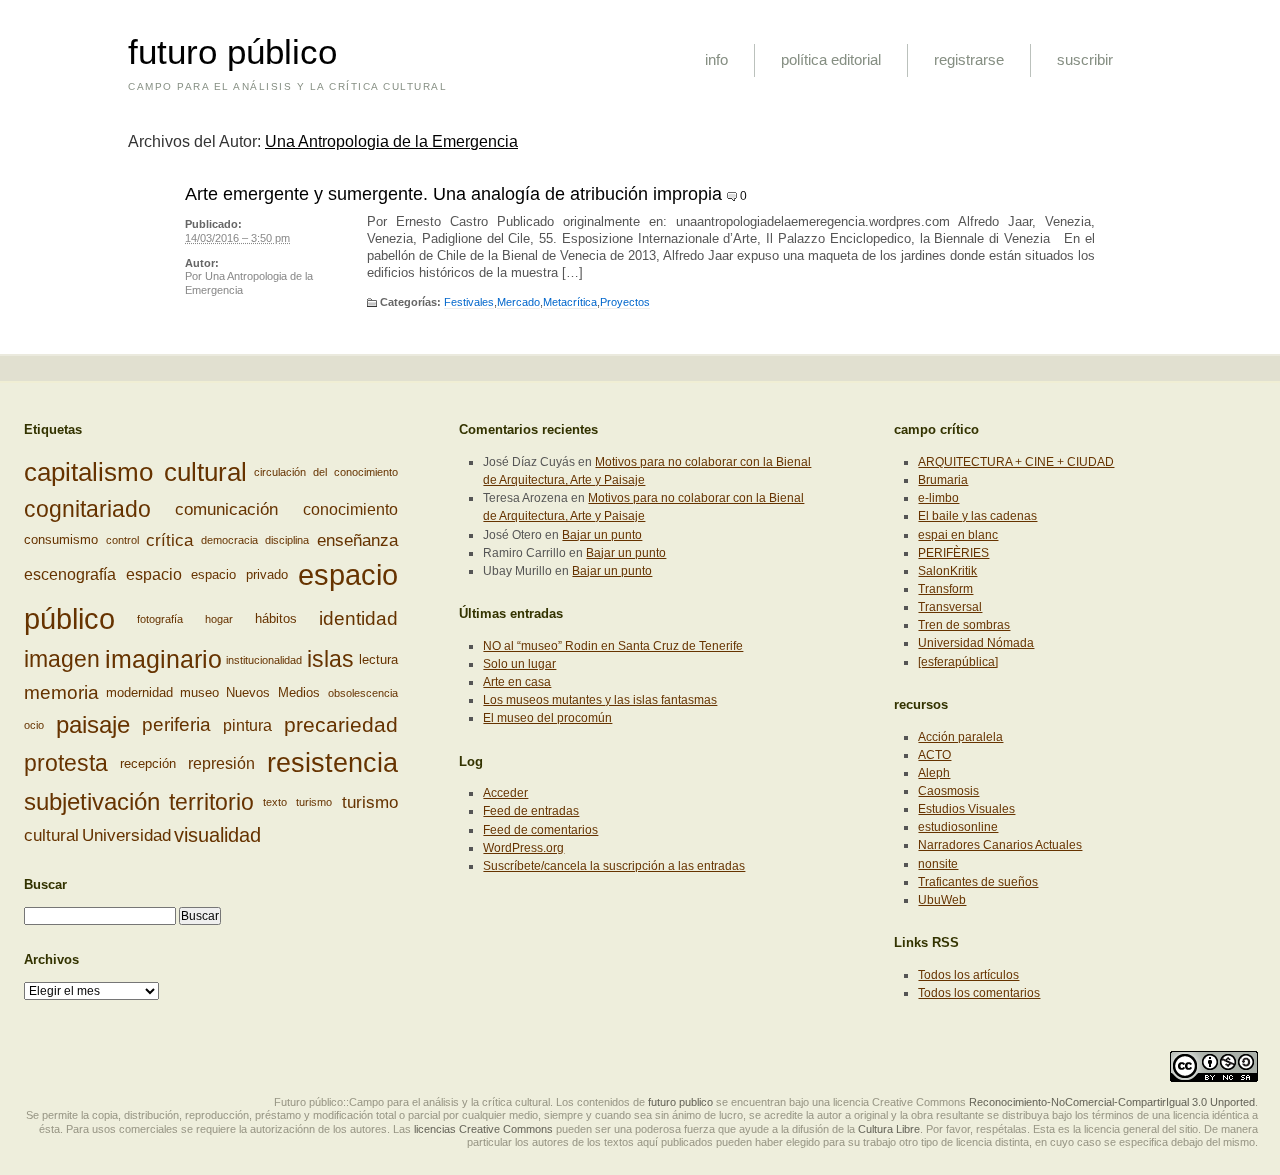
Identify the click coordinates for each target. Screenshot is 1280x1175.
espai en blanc (958, 535)
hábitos (276, 618)
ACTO (934, 755)
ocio (34, 726)
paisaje (93, 724)
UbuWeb (942, 900)
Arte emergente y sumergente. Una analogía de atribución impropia (453, 194)
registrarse (969, 59)
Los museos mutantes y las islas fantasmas (600, 700)
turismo (314, 802)
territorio (211, 801)
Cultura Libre (889, 1129)
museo (199, 692)
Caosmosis (948, 791)
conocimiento (350, 509)
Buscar (45, 884)
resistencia (332, 763)
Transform (945, 589)
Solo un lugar (519, 664)
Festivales (469, 302)
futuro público (232, 52)
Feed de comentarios (540, 830)
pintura (247, 725)
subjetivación (92, 801)
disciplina (287, 540)
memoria (61, 692)
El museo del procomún (547, 718)
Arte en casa (517, 682)
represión (221, 763)
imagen (62, 659)
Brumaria (943, 480)
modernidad (139, 692)
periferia (176, 724)
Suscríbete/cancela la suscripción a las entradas (614, 866)
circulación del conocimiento (326, 472)
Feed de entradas (531, 811)
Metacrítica (570, 302)
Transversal (950, 607)
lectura (378, 659)
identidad (358, 618)
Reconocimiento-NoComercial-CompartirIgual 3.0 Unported (1112, 1102)
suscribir (1085, 59)
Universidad (126, 835)
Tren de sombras (964, 625)
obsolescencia (363, 693)
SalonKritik (947, 571)
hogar (219, 619)
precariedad (341, 726)
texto (275, 802)
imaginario (163, 659)
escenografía (70, 575)
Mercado (518, 302)
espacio (154, 575)
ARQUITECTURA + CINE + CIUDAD (1016, 462)
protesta (66, 763)
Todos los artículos (968, 975)
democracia (229, 540)
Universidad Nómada (976, 643)
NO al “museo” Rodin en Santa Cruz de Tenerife (613, 646)
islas (330, 659)
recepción (148, 763)
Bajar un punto (602, 535)
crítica (169, 540)
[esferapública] (958, 662)
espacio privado (239, 574)
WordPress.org (523, 848)
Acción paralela (960, 737)
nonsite (938, 864)
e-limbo (938, 498)
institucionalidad (264, 660)
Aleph (934, 773)
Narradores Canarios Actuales (1000, 845)
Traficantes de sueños (978, 882)
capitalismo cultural (135, 472)
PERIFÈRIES (953, 553)
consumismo (61, 539)
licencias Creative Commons (483, 1129)
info (716, 59)
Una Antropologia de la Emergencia (391, 141)
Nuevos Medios (273, 692)
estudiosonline (958, 827)
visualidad (217, 835)
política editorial (831, 59)
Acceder (505, 793)
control (122, 540)
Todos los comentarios (979, 993)
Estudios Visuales (966, 809)
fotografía (160, 619)
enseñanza (357, 540)
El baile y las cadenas (977, 516)
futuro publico (680, 1102)
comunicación (226, 509)
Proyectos (625, 302)
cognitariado (87, 509)
